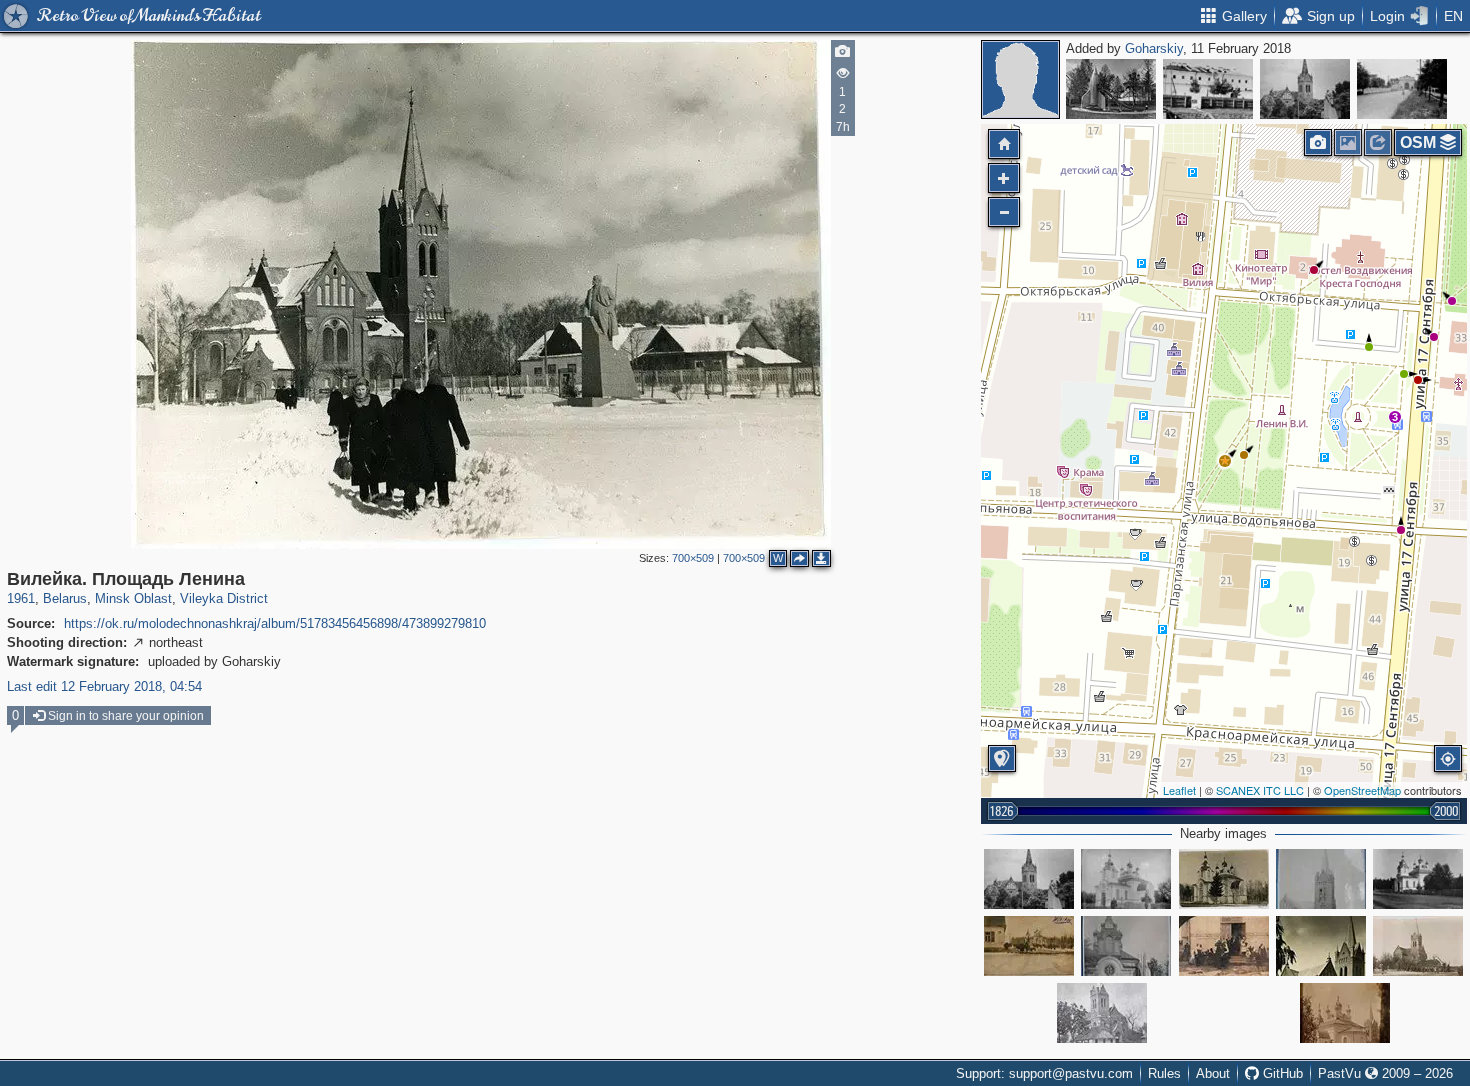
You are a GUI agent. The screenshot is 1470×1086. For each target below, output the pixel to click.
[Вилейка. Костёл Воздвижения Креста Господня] (1305, 89)
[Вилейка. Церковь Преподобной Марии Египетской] (1418, 879)
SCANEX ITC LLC (1260, 790)
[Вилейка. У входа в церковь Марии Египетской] (1224, 946)
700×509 (693, 558)
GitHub (1281, 1073)
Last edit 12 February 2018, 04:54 (104, 686)
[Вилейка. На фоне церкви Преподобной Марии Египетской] (1345, 1013)
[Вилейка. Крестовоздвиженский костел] (1321, 879)
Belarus (65, 598)
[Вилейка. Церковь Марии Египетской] (1029, 946)
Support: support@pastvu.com (1044, 1073)
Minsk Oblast (133, 598)
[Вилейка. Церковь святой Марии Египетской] (1126, 879)
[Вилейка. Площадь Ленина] (1225, 461)
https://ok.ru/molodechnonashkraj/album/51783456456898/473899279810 (275, 623)
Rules (1164, 1073)
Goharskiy (1154, 48)
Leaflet (1179, 790)
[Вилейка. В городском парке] (1111, 89)
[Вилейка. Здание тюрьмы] (1208, 89)
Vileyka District (224, 598)
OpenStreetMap (1362, 790)
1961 (21, 598)
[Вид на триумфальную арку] (1402, 89)
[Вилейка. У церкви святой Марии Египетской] (1126, 946)
